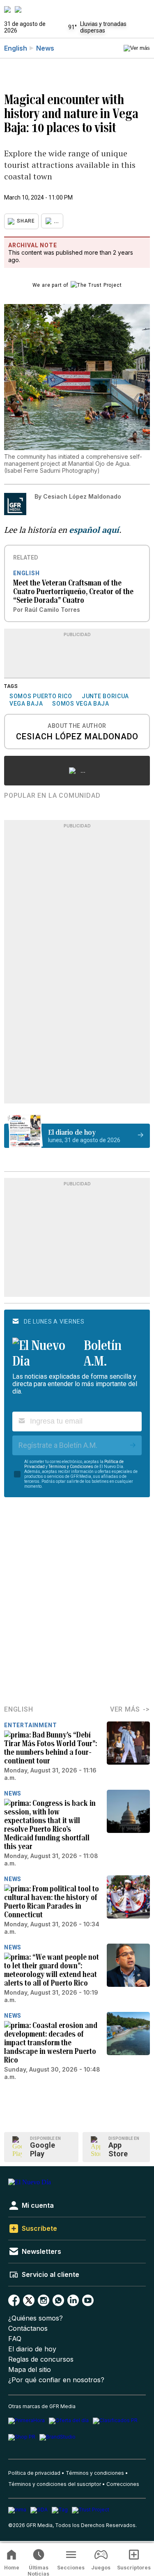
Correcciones (123, 2484)
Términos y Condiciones (71, 1467)
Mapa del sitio (30, 2370)
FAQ (15, 2339)
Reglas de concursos (41, 2359)
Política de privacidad (34, 2473)
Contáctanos (28, 2329)
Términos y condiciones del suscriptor (55, 2484)
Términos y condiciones (95, 2473)
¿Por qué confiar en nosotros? (56, 2380)
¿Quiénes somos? (36, 2318)
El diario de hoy (32, 2349)
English (16, 48)
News (45, 48)
